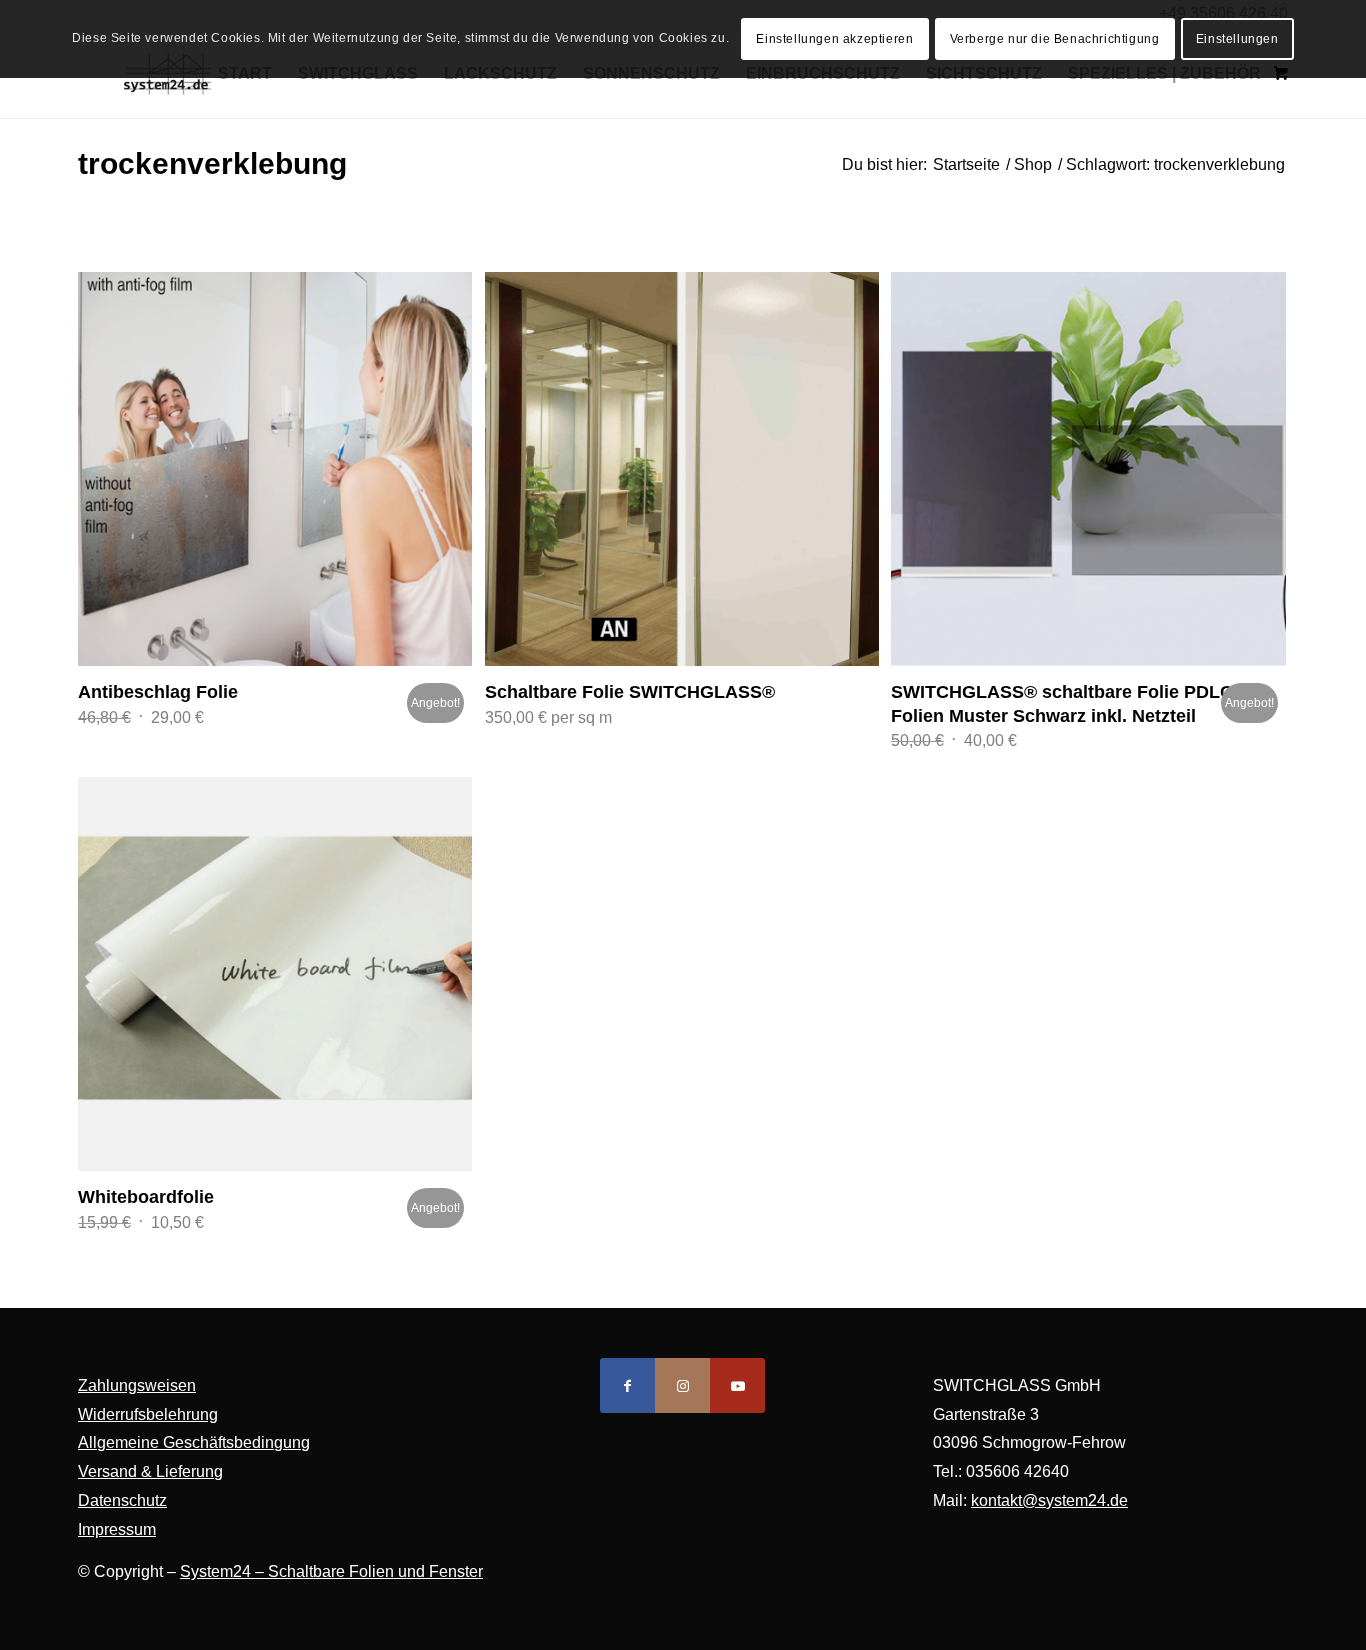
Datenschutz (122, 1500)
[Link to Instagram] (682, 1385)
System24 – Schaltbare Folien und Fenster (331, 1571)
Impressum (117, 1529)
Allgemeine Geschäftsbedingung (194, 1442)
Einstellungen (1237, 39)
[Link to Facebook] (627, 1385)
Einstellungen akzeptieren (834, 39)
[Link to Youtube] (737, 1385)
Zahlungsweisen (137, 1385)
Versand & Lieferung (150, 1471)
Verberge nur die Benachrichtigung (1055, 39)
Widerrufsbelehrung (148, 1414)
